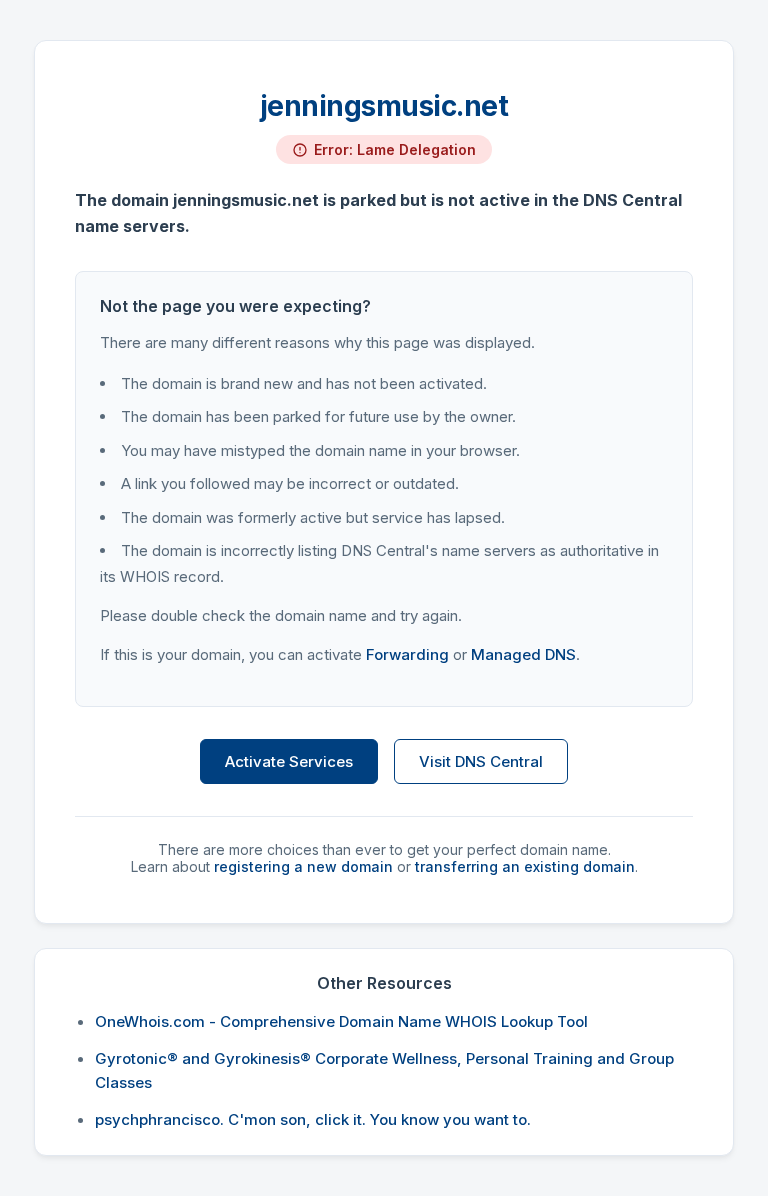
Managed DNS (523, 654)
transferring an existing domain (525, 866)
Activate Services (289, 761)
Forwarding (407, 654)
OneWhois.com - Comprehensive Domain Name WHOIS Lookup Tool (341, 1021)
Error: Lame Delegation (395, 149)
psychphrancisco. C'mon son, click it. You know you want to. (313, 1119)
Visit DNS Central (481, 761)
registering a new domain (303, 866)
